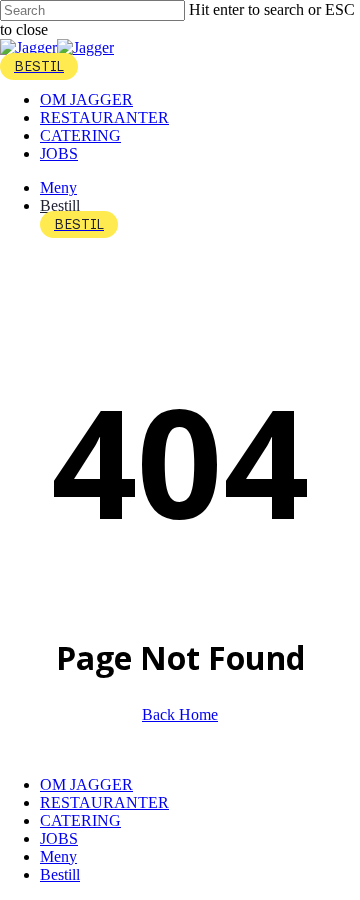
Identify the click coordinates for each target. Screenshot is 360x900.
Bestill (60, 874)
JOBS (59, 838)
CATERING (80, 820)
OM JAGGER (86, 784)
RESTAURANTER (104, 802)
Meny (58, 856)
